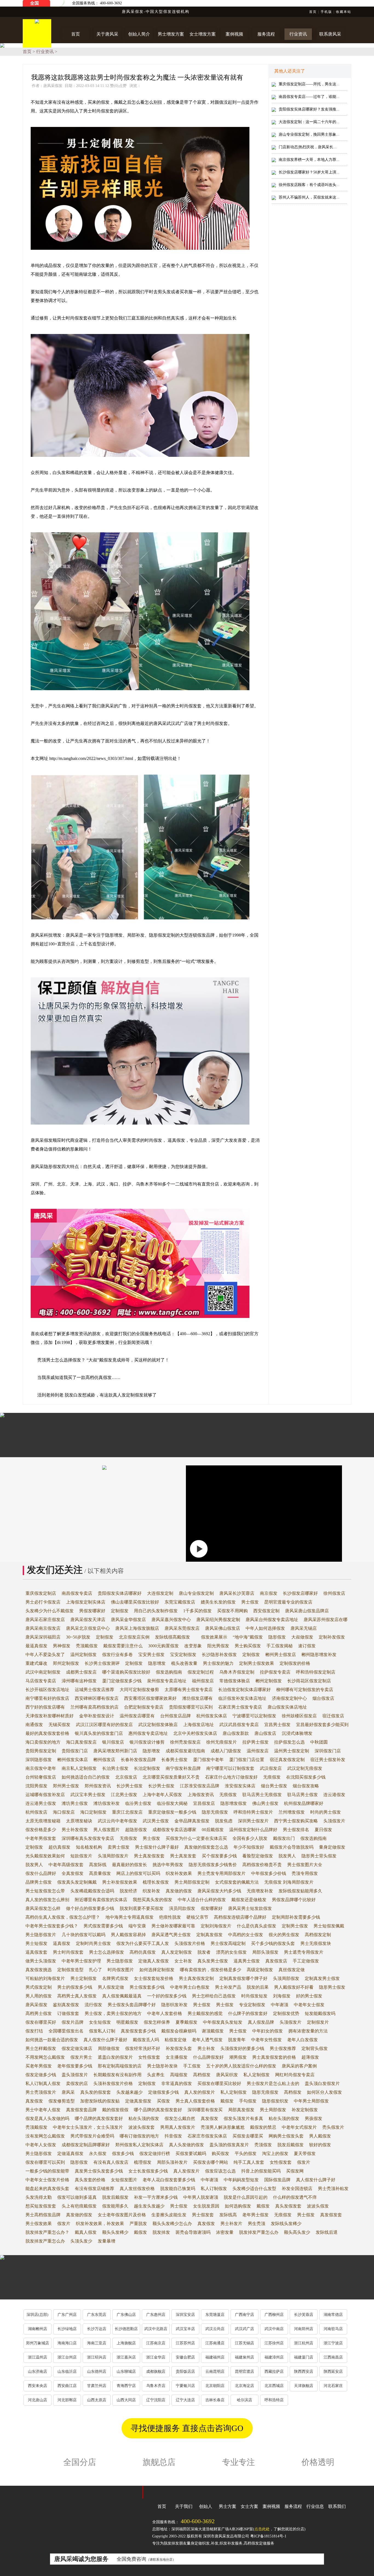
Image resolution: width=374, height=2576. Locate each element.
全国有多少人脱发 (250, 1838)
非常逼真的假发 (177, 2083)
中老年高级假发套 (66, 1865)
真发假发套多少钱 (138, 2031)
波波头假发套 (142, 2127)
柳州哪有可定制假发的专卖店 (305, 1690)
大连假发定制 (160, 1593)
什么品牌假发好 (208, 2057)
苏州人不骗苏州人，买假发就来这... (309, 197)
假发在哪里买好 (41, 2022)
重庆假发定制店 (41, 1593)
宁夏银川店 (185, 2386)
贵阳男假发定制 (41, 1751)
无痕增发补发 (260, 1891)
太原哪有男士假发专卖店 (189, 1690)
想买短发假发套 (41, 2206)
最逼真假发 (36, 1646)
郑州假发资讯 (98, 1786)
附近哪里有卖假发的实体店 (101, 1900)
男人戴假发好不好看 (294, 1987)
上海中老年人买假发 (162, 1795)
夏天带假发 (305, 2154)
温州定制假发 (84, 1655)
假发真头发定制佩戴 (77, 1882)
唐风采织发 (227, 2075)
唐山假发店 (265, 1733)
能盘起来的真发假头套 (47, 2189)
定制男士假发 (295, 1926)
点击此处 (262, 2529)
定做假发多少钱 (163, 2092)
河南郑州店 (304, 2329)
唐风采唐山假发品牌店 (307, 1611)
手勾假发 (248, 2101)
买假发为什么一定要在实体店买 (196, 1838)
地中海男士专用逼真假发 (130, 1917)
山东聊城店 (126, 2372)
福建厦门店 (304, 2357)
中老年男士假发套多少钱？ (52, 1926)
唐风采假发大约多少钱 (219, 1891)
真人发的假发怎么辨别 (47, 1900)
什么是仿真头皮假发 (257, 1926)
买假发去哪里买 (248, 2136)
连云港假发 (334, 1795)
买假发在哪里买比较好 (219, 2083)
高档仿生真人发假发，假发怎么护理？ (63, 1917)
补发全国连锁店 (297, 2189)
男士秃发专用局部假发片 (221, 1873)
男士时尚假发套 (68, 1952)
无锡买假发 (59, 1725)
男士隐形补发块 (162, 2066)
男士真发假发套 (149, 1856)
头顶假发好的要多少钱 (242, 2048)
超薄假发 (310, 2057)
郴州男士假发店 (281, 1655)
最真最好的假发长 (130, 1865)
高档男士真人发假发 (77, 1996)
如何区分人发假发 (324, 2092)
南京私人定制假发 (79, 1768)
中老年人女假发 (41, 2145)
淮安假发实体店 (240, 1786)
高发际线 (98, 1865)
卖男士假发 (119, 1847)
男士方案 (228, 2506)
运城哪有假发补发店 (45, 1795)
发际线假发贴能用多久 (300, 1891)
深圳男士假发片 (253, 1821)
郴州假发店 (104, 1760)
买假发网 (295, 2171)
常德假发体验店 (235, 1681)
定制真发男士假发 (322, 1978)
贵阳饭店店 (185, 2372)
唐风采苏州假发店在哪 (326, 1620)
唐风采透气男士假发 (171, 1935)
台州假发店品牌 (176, 1716)
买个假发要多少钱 (219, 1856)
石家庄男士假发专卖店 (240, 1707)
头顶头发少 (81, 2241)
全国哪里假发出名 (66, 2031)
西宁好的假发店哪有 (45, 1707)
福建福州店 (215, 2357)
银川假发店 (113, 1742)
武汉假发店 (271, 1768)
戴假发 (227, 2101)
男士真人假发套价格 (195, 2101)
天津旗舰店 (304, 2386)
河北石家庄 (333, 2386)
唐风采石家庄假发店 (45, 1620)
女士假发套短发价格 (154, 1978)
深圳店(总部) (38, 2315)
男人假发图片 (107, 1830)
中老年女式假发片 (299, 2127)
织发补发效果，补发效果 (100, 2224)
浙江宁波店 (333, 2343)
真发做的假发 (179, 1891)
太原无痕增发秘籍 (43, 1821)
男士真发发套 (183, 1856)
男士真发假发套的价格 (274, 2057)
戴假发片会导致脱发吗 (292, 1847)
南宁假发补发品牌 (183, 1768)
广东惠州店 (156, 2315)
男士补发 (206, 2048)
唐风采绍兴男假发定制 (218, 1620)
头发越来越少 (130, 2092)
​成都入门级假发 (226, 1751)
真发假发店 (276, 1961)
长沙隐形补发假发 (219, 1655)
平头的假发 (246, 2154)
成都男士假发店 (81, 1672)
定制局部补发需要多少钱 (296, 1917)
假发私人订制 (102, 2031)
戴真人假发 (86, 2232)
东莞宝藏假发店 (180, 1602)
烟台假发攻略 (306, 1786)
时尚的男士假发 (326, 1812)
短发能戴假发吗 (320, 2013)
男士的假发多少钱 (75, 1987)
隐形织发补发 (174, 2005)
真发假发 (34, 2101)
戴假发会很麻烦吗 (179, 2031)
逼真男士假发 (247, 1961)
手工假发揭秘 (280, 1646)
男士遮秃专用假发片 (304, 1952)
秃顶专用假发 (305, 1873)
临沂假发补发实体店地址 (242, 1698)
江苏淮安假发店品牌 (200, 1786)
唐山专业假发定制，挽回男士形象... (309, 134)
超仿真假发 (59, 1847)
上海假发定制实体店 (86, 1602)
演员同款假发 (182, 1908)
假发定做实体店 (77, 2048)
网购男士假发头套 (286, 2136)
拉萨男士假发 (255, 1742)
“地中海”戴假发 (248, 1637)
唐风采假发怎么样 (43, 1908)
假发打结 (34, 2031)
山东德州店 (97, 2372)
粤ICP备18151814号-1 (268, 2536)
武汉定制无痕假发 (305, 1768)
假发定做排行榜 (155, 2154)
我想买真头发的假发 (153, 1900)
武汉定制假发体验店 (158, 1725)
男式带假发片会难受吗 (92, 2136)
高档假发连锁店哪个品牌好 (240, 1917)
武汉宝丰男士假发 (88, 1795)
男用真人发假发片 (178, 2127)
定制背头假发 (315, 2048)
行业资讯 (45, 52)
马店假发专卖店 (41, 1681)
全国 (34, 3)
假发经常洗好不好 (143, 2048)
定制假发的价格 (295, 1663)
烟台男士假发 (274, 1786)
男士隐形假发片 (41, 1935)
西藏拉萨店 (274, 2372)
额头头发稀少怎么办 (172, 2224)
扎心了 (96, 1970)
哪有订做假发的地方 (139, 2136)
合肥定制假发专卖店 (144, 1707)
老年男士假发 (255, 2215)
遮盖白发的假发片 (115, 2057)
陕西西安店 (304, 2372)
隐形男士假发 (332, 1987)
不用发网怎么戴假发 (45, 2057)
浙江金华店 (156, 2357)
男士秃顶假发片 (41, 2092)
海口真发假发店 (81, 1742)
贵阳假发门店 (75, 1751)
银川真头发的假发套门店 (99, 1733)
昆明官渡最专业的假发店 (288, 1602)
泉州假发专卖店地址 (167, 1681)
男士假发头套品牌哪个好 (132, 2005)
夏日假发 (323, 1830)
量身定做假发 (332, 1847)
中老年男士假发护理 (81, 1961)
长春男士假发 (174, 1760)
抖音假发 (173, 2136)
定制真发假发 (209, 1935)
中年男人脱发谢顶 (201, 2197)
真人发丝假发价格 (137, 2189)
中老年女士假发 (309, 2005)
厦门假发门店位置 (247, 1760)
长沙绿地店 (67, 2329)
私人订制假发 (214, 2189)
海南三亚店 (97, 2343)
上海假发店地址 (198, 1725)
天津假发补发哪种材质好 (50, 1716)
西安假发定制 (266, 1611)
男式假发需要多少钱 (103, 1926)
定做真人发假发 (154, 1961)
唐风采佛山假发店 (223, 1628)
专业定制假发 (252, 2005)
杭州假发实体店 (212, 1716)
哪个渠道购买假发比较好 (126, 1672)
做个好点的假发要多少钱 (90, 1908)
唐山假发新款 (236, 1733)
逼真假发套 (36, 1952)
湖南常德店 (333, 2315)
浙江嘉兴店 (126, 2357)
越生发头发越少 (149, 2206)
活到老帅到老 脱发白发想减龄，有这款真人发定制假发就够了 (97, 1395)
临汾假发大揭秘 (172, 1803)
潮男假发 (238, 2057)
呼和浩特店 (274, 2400)
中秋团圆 (319, 1742)
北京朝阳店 (215, 2386)
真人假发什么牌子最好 (105, 2040)
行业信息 (315, 2506)
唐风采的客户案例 (299, 2066)
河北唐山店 (38, 2400)
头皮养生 (156, 2075)
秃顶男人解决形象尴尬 (223, 2127)
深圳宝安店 (185, 2315)
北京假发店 (126, 1777)
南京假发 (269, 1593)
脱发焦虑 (224, 1821)
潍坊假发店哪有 (197, 1698)
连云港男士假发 (41, 1803)
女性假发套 (149, 2057)
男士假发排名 (296, 1830)
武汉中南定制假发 (43, 1672)
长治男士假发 (115, 1768)
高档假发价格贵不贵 (262, 1865)
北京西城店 (274, 2386)
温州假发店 (258, 1751)
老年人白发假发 (303, 2040)
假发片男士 (81, 2057)
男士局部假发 (273, 2110)
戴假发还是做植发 (249, 1900)
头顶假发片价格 (190, 1943)
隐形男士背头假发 (319, 1856)
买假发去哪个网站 (211, 2162)
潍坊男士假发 (75, 1803)
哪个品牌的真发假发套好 (158, 2110)
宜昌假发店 (204, 1803)
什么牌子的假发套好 (248, 2013)
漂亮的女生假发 (231, 1952)
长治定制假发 (147, 1768)
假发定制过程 (201, 1672)
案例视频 (271, 2506)
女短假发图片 (124, 2180)
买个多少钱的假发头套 (273, 1943)
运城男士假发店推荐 (94, 1690)
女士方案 (249, 2506)
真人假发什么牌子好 (316, 2180)
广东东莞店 (97, 2315)
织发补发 (151, 1891)
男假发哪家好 (92, 1611)
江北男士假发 (124, 1795)
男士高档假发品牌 (43, 2215)
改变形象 (193, 1646)
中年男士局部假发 (311, 2101)
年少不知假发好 (249, 1847)
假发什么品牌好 (41, 1873)
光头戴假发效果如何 (45, 1856)
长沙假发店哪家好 (300, 1593)
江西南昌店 (333, 2357)
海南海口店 (67, 2343)
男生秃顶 (257, 2224)
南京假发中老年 (41, 1768)
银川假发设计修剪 (147, 1742)
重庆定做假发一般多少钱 (172, 1812)
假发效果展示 (214, 1637)
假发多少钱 (123, 2154)
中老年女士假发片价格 (47, 2180)
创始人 (206, 2506)
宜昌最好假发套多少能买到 (322, 1725)
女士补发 (183, 1961)
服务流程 (293, 2506)
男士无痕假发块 (316, 1943)
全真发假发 (73, 1873)
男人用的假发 (39, 1996)
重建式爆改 (36, 1663)
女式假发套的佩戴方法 (237, 1882)
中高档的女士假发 (246, 1935)
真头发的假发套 (96, 2092)
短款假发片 (81, 1856)
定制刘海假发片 (216, 1926)
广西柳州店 (274, 2315)
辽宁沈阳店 (156, 2400)
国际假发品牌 (277, 2180)
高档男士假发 (39, 2013)
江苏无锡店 (244, 2343)
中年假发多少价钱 (269, 1873)
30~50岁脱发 (78, 1637)
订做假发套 (68, 2013)
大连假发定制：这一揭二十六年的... (309, 122)
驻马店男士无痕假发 (262, 1795)
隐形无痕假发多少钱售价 (213, 1865)
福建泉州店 (244, 2357)
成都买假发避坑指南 (185, 1751)
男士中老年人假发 (43, 2110)
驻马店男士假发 (303, 1795)
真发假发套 (331, 2215)
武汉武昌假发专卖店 (239, 1725)
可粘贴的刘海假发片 (45, 1978)
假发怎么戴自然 (180, 2118)
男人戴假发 (320, 2136)
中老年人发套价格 (165, 2013)
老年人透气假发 (207, 2040)
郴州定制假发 (269, 1681)
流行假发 (93, 2005)
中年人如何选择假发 (265, 1628)
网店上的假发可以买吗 (138, 1873)
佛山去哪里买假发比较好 (135, 1602)
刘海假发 (282, 1996)
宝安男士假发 (151, 1655)
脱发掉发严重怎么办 (259, 2232)
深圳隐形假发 (39, 1760)
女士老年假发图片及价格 (122, 2215)
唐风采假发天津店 (88, 1620)
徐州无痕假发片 (221, 1742)
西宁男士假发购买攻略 (296, 1821)
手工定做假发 (306, 1961)
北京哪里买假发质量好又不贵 (171, 1777)
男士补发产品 (228, 1987)
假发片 (304, 2162)
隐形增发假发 (234, 1803)
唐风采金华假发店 (128, 1620)
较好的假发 (320, 2145)
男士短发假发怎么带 (45, 1891)
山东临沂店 (67, 2372)
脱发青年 (237, 2040)
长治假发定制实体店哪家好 (244, 1690)
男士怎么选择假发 (107, 1952)
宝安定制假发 (183, 1655)
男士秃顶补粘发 (333, 2189)
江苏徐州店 (274, 2343)
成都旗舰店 (156, 2372)
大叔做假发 (302, 1637)
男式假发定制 (39, 1987)
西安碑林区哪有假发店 (97, 1698)
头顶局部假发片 (113, 1856)
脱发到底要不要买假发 (142, 1908)
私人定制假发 (257, 2075)
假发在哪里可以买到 (45, 2162)
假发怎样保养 (157, 2022)
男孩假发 (313, 2118)
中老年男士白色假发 (190, 1987)
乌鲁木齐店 (156, 2386)
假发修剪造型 (62, 2101)
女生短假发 (100, 2022)
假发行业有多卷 (117, 1655)
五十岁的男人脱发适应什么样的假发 (241, 2066)
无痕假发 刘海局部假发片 (289, 1882)
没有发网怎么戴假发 (45, 2136)
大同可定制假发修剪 (139, 1690)
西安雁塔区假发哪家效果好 (150, 1698)
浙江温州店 (38, 2357)
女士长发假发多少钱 (148, 2171)
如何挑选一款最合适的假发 (52, 2040)
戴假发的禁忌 (263, 2127)
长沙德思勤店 (126, 2329)
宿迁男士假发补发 (328, 1760)
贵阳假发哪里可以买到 (191, 1707)
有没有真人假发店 (111, 2162)
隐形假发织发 (275, 2101)
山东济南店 (38, 2372)
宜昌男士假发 (277, 1725)
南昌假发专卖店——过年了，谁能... (309, 97)
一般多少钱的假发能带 (47, 2171)
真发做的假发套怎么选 (206, 1847)
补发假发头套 (179, 2048)
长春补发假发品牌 (138, 1760)
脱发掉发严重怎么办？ (47, 2232)
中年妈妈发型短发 (241, 2180)
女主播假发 (177, 2057)
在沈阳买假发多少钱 (306, 1777)
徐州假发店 (334, 1593)
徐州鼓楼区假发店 (299, 1716)
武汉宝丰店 (185, 2329)
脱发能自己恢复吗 (178, 2189)
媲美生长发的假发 (218, 1602)
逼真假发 (62, 1943)
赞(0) (118, 86)
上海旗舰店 (126, 2343)
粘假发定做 (176, 2040)
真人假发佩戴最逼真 (122, 1996)
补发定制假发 (305, 2110)
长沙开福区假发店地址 (47, 1690)
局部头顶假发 (265, 1952)
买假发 (163, 2101)
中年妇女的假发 (267, 2031)
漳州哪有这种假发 (79, 1681)
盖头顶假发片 (75, 2075)
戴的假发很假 (115, 2110)
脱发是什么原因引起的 (246, 2197)
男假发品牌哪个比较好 (294, 1900)
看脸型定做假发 (258, 1856)
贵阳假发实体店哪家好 (120, 1593)
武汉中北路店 (156, 2329)
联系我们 (337, 2506)
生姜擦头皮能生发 (169, 2215)
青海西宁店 (126, 2386)
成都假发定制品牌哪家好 (86, 2145)
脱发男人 (287, 1856)
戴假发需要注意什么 (123, 1646)
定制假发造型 (70, 1970)
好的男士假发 (309, 1996)
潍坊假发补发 (107, 1803)
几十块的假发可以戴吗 (84, 1935)
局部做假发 (109, 2048)
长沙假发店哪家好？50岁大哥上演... (309, 172)
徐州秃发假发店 (185, 1742)
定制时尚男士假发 (93, 1943)
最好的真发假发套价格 (47, 1733)
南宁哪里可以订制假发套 (230, 1768)
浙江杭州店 (304, 2343)
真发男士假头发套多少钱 (99, 2171)
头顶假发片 (334, 1821)
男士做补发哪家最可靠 (173, 1926)
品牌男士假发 (39, 1882)
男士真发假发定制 (196, 1978)
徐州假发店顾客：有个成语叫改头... (309, 185)
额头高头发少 (297, 2232)
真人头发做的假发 (186, 2145)
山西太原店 (97, 2400)
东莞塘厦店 (215, 2315)
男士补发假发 (75, 1830)
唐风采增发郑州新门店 (115, 1751)
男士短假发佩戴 (329, 1926)
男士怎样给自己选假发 (214, 1996)
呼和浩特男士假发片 (253, 1812)
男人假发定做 (111, 1987)
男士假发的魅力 (218, 1663)
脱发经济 (128, 1891)
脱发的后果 (258, 1987)
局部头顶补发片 (172, 2162)
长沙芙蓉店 (304, 2315)
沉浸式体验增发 (297, 1733)
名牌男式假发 (115, 1978)
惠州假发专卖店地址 (148, 1733)
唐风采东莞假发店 (182, 1628)
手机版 (326, 12)
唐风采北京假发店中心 (88, 1628)
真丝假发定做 (292, 1970)
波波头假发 (318, 2206)
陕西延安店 (333, 2372)
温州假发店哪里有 (137, 1716)
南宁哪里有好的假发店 (47, 1698)
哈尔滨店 (244, 2400)
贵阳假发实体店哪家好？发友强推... (309, 109)
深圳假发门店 (328, 1751)
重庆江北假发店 (127, 1812)
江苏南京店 (156, 2343)
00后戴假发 (213, 1830)
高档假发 (202, 2075)
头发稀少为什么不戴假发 (50, 1611)
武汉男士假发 (156, 1821)
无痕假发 (272, 1777)
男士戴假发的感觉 (205, 2013)
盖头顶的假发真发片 (229, 2145)
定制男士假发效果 (257, 1663)
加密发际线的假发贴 (100, 2101)
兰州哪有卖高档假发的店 (94, 1707)
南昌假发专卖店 (77, 1593)
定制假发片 (318, 2022)
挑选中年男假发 (168, 1865)
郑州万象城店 (38, 2343)
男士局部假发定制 (192, 1882)
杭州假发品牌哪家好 (304, 1803)
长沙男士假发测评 (102, 1663)
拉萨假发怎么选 (289, 1742)
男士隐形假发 (120, 1961)
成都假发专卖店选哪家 (174, 1830)
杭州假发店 (36, 1812)
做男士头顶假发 (41, 1961)
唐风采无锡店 (304, 1628)
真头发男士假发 (213, 1961)
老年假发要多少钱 (75, 2066)
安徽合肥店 (185, 2357)
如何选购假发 (238, 2206)
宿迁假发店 (333, 1716)
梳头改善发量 (184, 1663)
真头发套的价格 (90, 2180)
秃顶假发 (263, 2145)
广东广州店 (67, 2315)
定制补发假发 (332, 1637)
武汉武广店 (244, 2329)
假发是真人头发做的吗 (47, 2118)
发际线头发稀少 (286, 2224)
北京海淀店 (244, 2386)
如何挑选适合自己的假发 (86, 1777)
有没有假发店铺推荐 (94, 2189)
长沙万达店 (97, 2329)
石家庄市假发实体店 (207, 2136)
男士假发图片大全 (305, 1865)
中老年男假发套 (41, 1838)
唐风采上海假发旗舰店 (137, 1628)
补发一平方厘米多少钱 (156, 2197)
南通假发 (34, 1725)
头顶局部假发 (286, 1978)
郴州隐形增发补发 (319, 1655)
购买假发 (220, 2154)
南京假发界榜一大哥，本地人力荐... (309, 160)
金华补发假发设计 (97, 1716)
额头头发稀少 (115, 2232)
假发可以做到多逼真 (77, 2197)
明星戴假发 (127, 2022)
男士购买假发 (248, 1646)
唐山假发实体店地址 (287, 1707)
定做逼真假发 (70, 2154)
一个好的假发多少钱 (167, 1996)
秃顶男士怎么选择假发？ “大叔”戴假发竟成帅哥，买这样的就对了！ (103, 1360)
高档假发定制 (318, 1935)
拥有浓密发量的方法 (308, 2031)
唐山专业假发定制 (196, 1593)
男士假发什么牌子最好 (157, 1847)
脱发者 (204, 1952)
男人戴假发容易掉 (128, 1935)
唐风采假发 (36, 2005)
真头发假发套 (288, 2206)
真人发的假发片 (200, 2092)
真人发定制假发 (177, 1952)
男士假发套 (203, 2215)
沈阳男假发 (36, 1786)
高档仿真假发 (143, 1952)
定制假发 (120, 1611)
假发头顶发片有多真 (243, 2118)
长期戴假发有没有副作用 (117, 2075)
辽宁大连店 (185, 2400)
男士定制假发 (84, 1978)
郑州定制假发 (66, 1663)
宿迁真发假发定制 (287, 1760)
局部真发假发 (241, 2110)
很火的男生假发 (284, 1935)
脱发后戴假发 (290, 2145)
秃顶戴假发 (87, 1646)
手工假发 (192, 2066)
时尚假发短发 (254, 1996)
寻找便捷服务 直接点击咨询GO (187, 2428)
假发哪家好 (212, 1908)
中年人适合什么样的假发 (202, 1900)
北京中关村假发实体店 (195, 1733)
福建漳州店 (274, 2357)
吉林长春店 (215, 2400)
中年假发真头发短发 (223, 2022)
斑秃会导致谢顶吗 (193, 2232)
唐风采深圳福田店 (43, 1637)
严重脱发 (138, 2224)
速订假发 (307, 1646)
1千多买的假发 (197, 1611)
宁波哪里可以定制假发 (254, 1716)
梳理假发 (143, 2162)
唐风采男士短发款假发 (250, 1908)
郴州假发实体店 (73, 1760)
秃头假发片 (333, 2127)
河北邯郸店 (67, 2400)
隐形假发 (277, 1637)
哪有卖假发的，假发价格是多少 (211, 1970)
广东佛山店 (126, 2315)
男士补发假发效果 (120, 1882)
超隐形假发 (136, 1830)
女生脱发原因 (206, 2206)
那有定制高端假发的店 (120, 2066)
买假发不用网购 (232, 1611)
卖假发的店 (77, 2083)
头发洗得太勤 (39, 2197)
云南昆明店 (215, 2372)
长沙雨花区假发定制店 (309, 1681)
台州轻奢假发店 (41, 1777)
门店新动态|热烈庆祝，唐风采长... (308, 147)
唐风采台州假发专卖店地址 (272, 1620)
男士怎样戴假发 (41, 2048)
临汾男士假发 (138, 1803)
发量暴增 (107, 2241)
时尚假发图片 (121, 1970)
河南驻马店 (333, 2329)
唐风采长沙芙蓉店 (237, 1593)
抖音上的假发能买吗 (261, 2171)
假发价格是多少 (41, 1830)
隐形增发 (157, 1663)
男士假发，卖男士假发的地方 (113, 2013)
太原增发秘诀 (79, 1821)
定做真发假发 (138, 2101)
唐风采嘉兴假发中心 (171, 1620)
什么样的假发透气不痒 (295, 2197)
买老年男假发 (39, 2066)
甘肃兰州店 (97, 2386)
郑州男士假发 (66, 1786)
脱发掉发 (161, 2232)
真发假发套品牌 (81, 2110)
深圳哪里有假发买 (205, 2110)
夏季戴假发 (186, 2022)
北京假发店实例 (134, 1637)
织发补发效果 (179, 1873)
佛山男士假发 (265, 1803)
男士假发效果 (39, 2224)
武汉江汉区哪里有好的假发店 (104, 1725)
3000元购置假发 (163, 1646)
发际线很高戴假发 (172, 1637)
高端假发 (179, 2075)
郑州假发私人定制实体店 (139, 2145)
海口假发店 (64, 1812)
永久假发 (98, 2154)
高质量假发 (100, 1873)
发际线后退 (327, 2232)
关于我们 (184, 2506)
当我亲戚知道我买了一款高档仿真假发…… (79, 1377)
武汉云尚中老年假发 (117, 1821)
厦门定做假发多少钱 (122, 1681)
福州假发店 (203, 1681)
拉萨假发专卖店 (275, 1672)
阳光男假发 (218, 1646)
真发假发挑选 (39, 1970)
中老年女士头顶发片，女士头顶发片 (88, 2127)
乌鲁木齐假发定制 (237, 1672)
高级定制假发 (260, 1970)
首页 (313, 12)
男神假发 (62, 1646)
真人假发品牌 (261, 2022)
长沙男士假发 (130, 1786)
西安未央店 (38, 2386)
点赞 (122, 86)
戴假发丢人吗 (146, 2040)
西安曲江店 (67, 2386)
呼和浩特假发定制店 (316, 1672)
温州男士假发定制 (292, 1751)
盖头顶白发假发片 (322, 2083)
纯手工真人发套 (249, 2162)
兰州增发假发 (292, 1812)
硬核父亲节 (197, 1917)
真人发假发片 (186, 2171)
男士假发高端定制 (228, 1943)
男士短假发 (36, 1943)
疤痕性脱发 (170, 1917)
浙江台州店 (67, 2357)
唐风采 (68, 2092)
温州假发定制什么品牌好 (253, 1830)
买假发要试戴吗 (191, 2154)
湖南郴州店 (38, 2329)
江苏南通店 (215, 2343)
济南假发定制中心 (289, 1698)
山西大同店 (126, 2400)
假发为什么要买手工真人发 (143, 1943)
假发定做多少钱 (41, 2075)
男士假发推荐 (283, 2048)
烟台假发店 (323, 1698)
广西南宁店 (244, 2315)
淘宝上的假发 (275, 2154)
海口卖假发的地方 (43, 1742)
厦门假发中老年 (208, 1760)
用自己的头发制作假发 (156, 1611)
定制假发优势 (286, 2013)
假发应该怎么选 (220, 2171)
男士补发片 (231, 2224)
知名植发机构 (89, 1847)
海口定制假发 (93, 1812)
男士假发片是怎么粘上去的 (273, 2083)
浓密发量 (225, 2232)
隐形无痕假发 (215, 1812)
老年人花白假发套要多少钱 (169, 2180)
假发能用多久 (115, 2206)
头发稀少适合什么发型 (254, 2189)
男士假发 (250, 1602)
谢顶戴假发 (213, 2031)
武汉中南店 (274, 2329)
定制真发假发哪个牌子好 (243, 1978)
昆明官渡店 (244, 2372)
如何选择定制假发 (157, 1970)
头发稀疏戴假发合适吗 (92, 1891)
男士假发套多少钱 (147, 1987)
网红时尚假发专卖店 (295, 2075)
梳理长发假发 (156, 1882)
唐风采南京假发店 (43, 1628)
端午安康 (137, 1926)
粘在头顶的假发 (144, 2118)
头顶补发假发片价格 (113, 2083)
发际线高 (228, 2215)
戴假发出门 (284, 1838)
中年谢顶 (280, 2005)
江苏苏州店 (185, 2343)
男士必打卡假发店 (43, 1602)
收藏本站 (344, 12)
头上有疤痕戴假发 (79, 2206)
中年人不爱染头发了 (45, 1655)
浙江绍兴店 (97, 2357)
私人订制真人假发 (43, 2083)
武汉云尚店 (215, 2329)
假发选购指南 (169, 1672)
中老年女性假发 (266, 2040)
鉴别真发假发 (66, 2005)
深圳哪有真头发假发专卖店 (88, 1838)
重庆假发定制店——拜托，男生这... (309, 84)
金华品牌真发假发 (192, 1821)
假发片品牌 (73, 2022)
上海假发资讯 (201, 1795)
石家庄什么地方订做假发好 (231, 1777)
